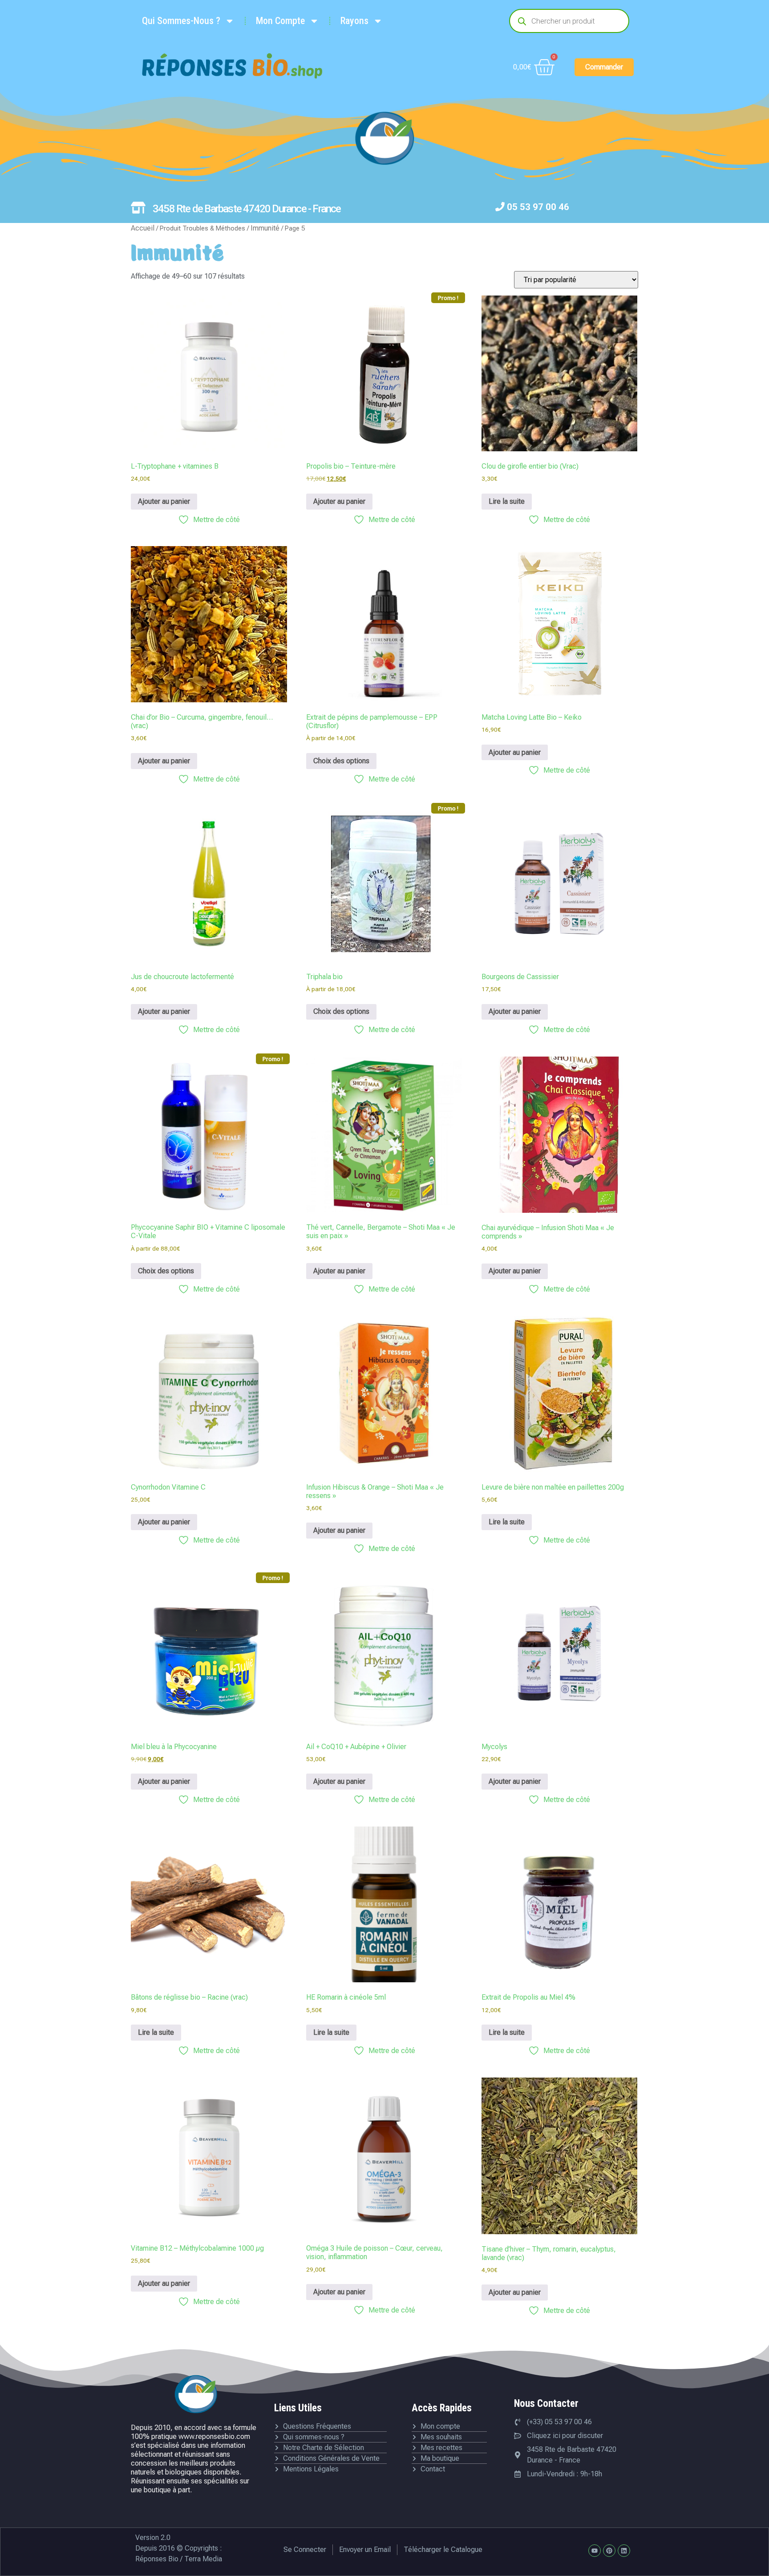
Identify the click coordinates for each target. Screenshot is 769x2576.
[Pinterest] (609, 2551)
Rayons (354, 21)
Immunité (265, 228)
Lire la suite (507, 501)
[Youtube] (595, 2551)
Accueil (143, 228)
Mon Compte (280, 21)
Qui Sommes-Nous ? (181, 21)
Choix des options (341, 761)
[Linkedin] (624, 2551)
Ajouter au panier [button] (164, 501)
